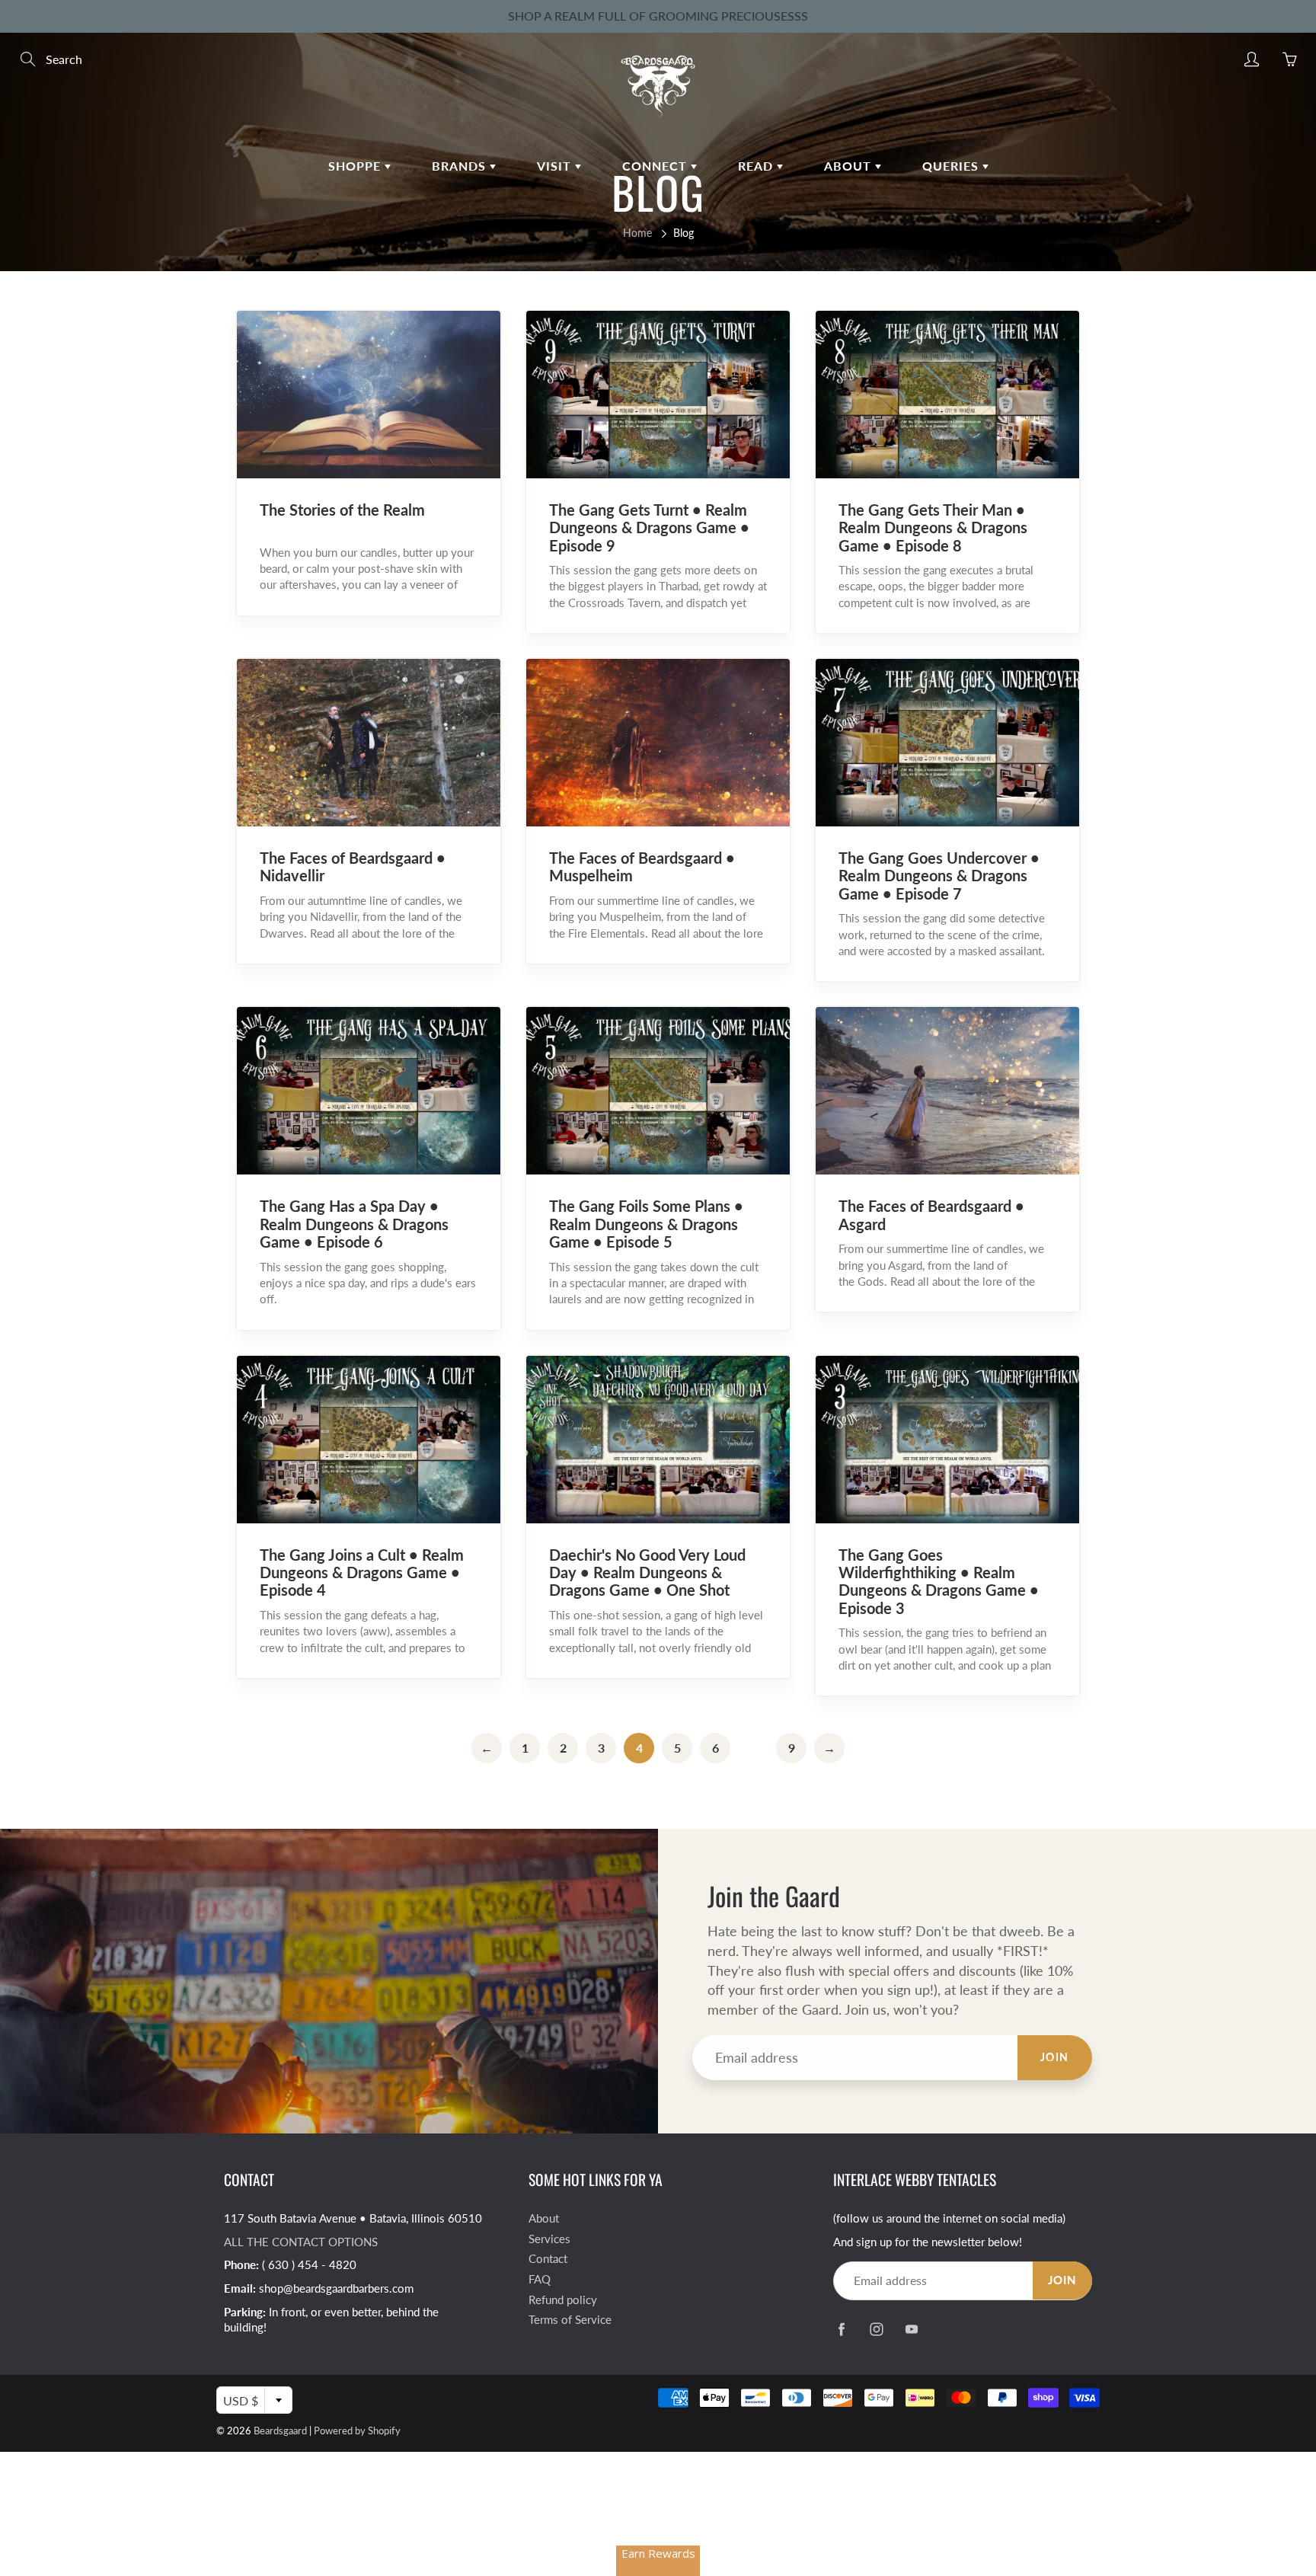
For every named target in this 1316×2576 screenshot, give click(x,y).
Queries (952, 166)
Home (637, 233)
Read (757, 166)
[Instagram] (876, 2329)
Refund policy (563, 2300)
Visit (556, 166)
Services (549, 2239)
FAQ (540, 2279)
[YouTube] (911, 2329)
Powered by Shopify (357, 2431)
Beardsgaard (280, 2431)
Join (1055, 2057)
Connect (656, 166)
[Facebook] (841, 2329)
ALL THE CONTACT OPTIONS (301, 2242)
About (850, 166)
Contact (548, 2259)
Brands (461, 166)
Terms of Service (570, 2320)
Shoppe (356, 166)
